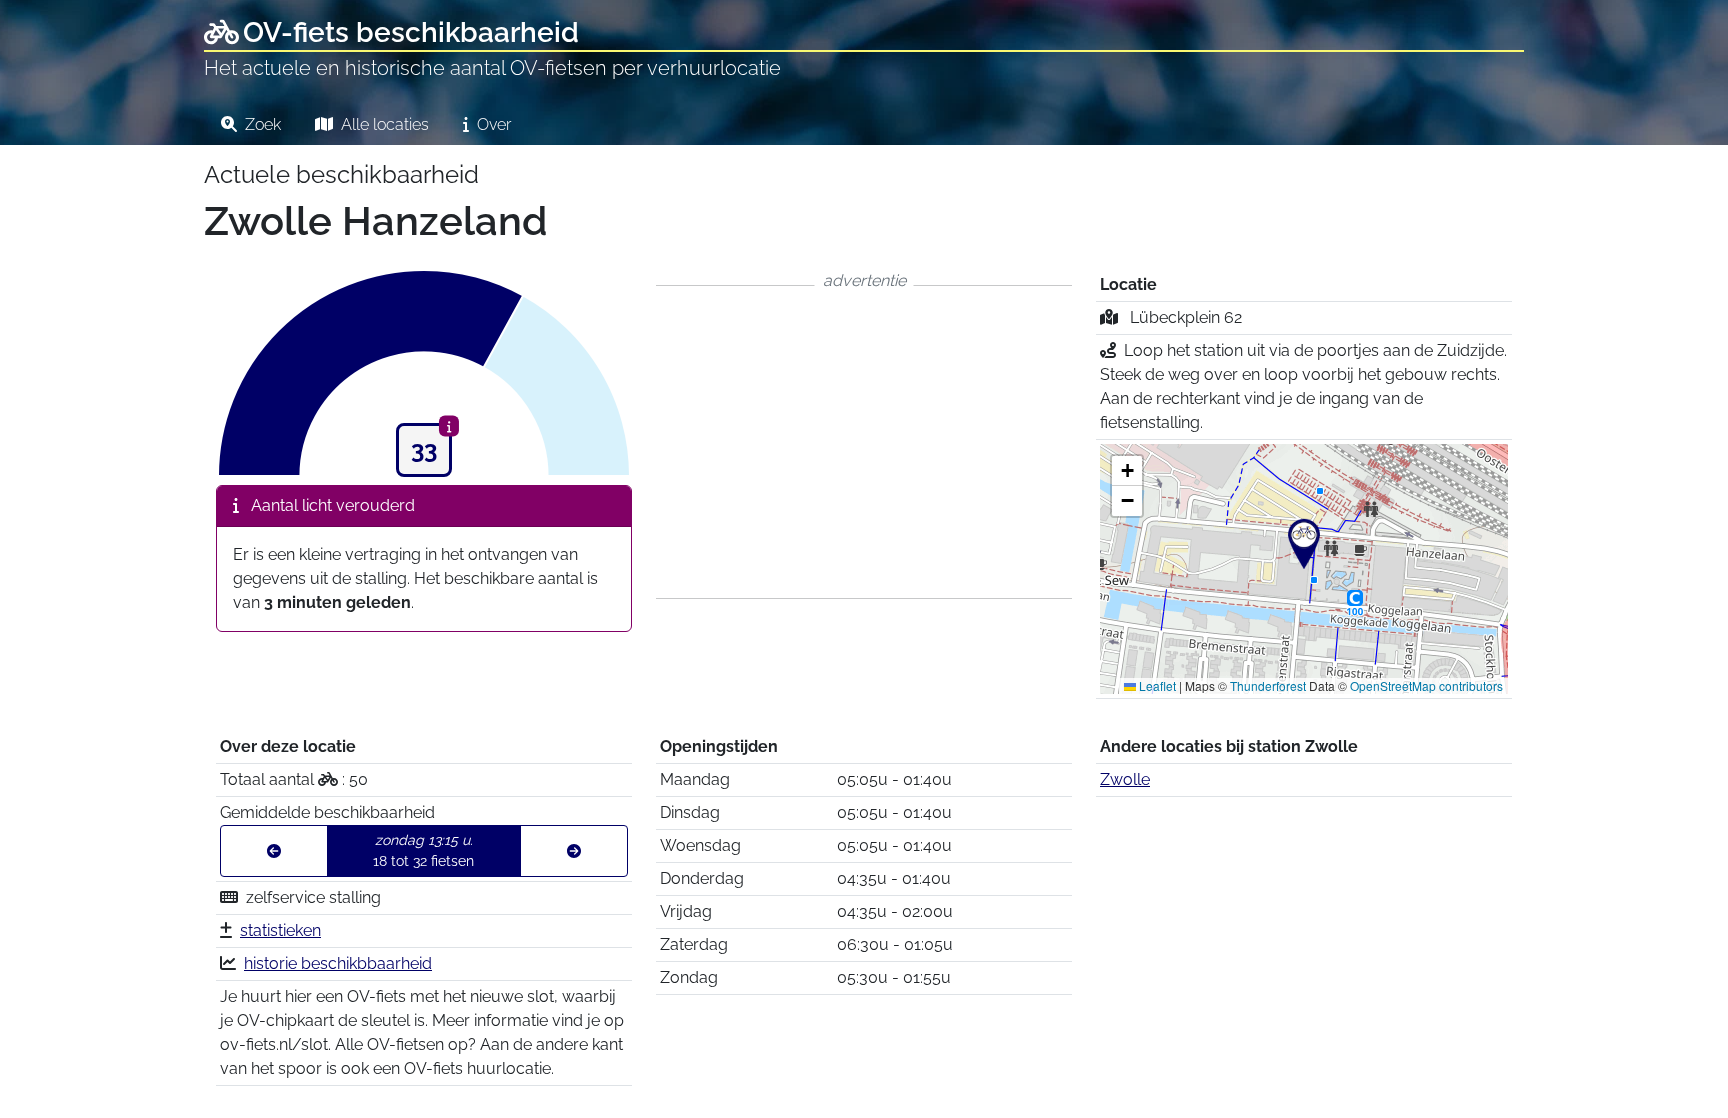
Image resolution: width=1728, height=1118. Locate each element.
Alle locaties (383, 124)
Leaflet (1156, 685)
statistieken (280, 930)
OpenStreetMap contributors (1426, 685)
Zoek (261, 124)
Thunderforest (1268, 685)
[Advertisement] (864, 442)
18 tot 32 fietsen (423, 850)
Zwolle (1125, 779)
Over (492, 124)
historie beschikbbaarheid (338, 963)
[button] (1304, 544)
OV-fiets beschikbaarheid (411, 32)
